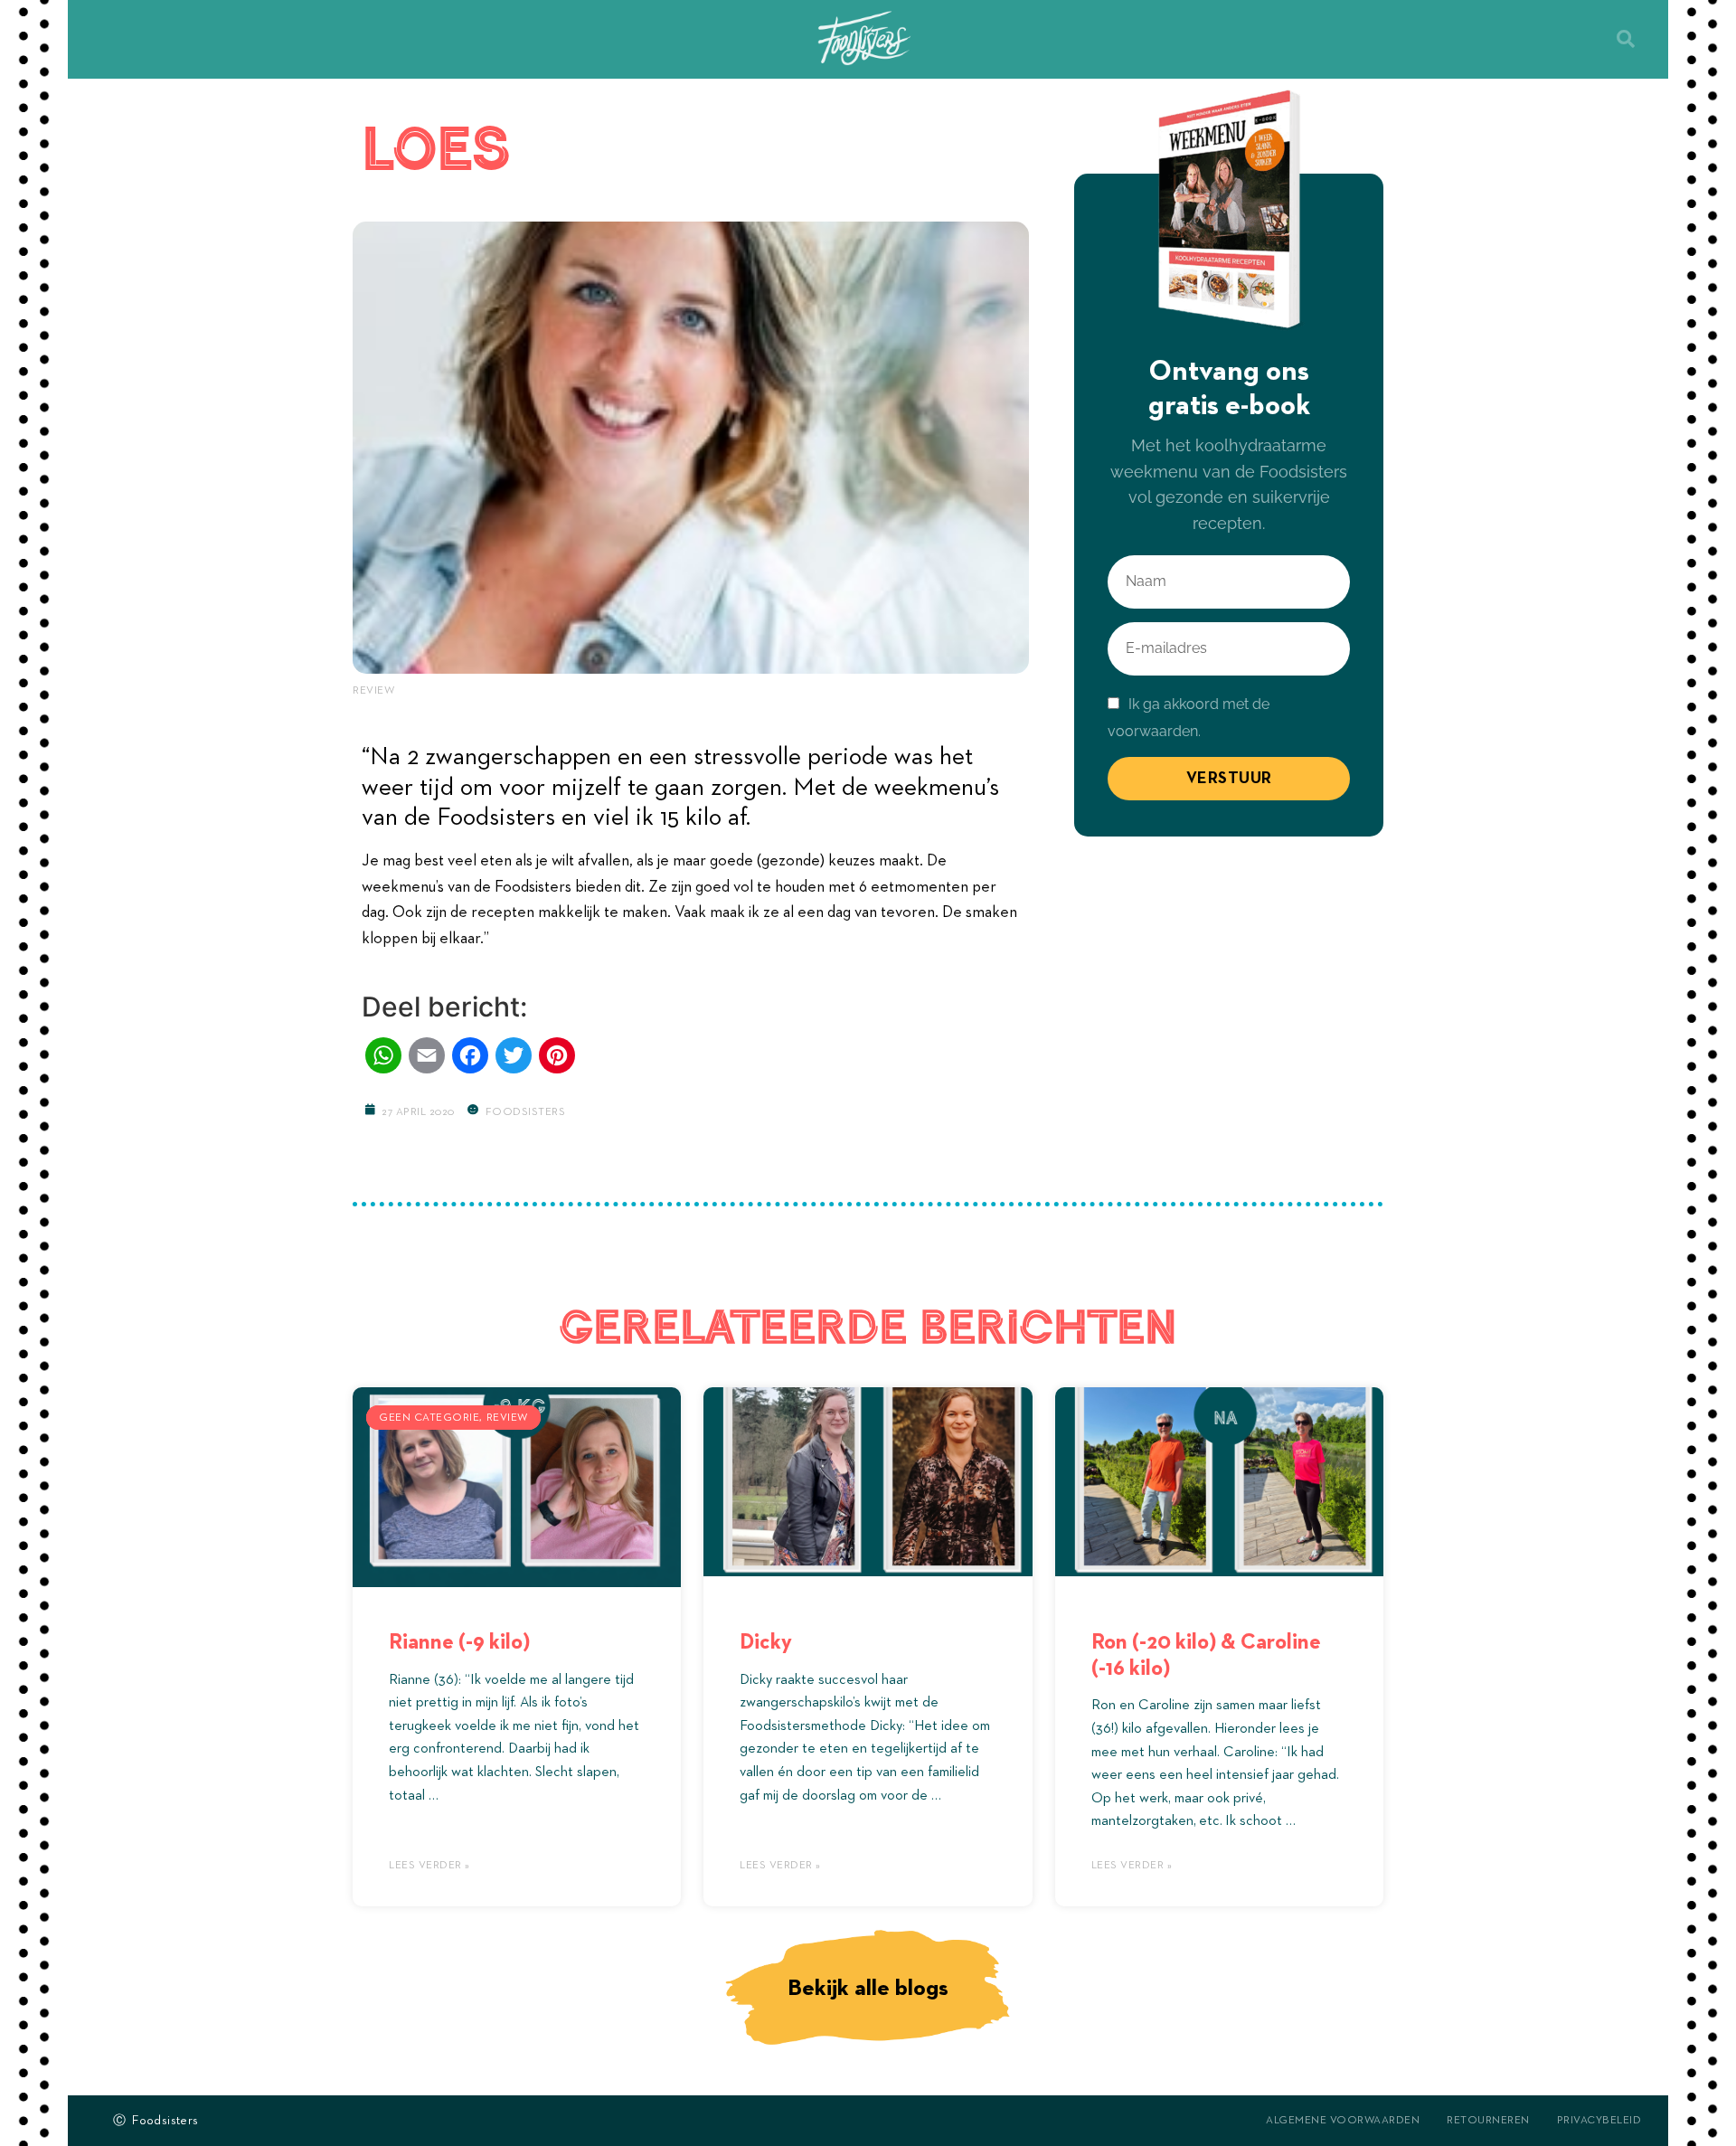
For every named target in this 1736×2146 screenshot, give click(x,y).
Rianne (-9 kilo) (459, 1642)
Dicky (766, 1642)
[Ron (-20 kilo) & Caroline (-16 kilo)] (1219, 1478)
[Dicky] (868, 1478)
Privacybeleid (1599, 2121)
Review (373, 691)
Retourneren (1488, 2121)
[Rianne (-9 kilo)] (517, 1478)
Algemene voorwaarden (1343, 2121)
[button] (1626, 39)
